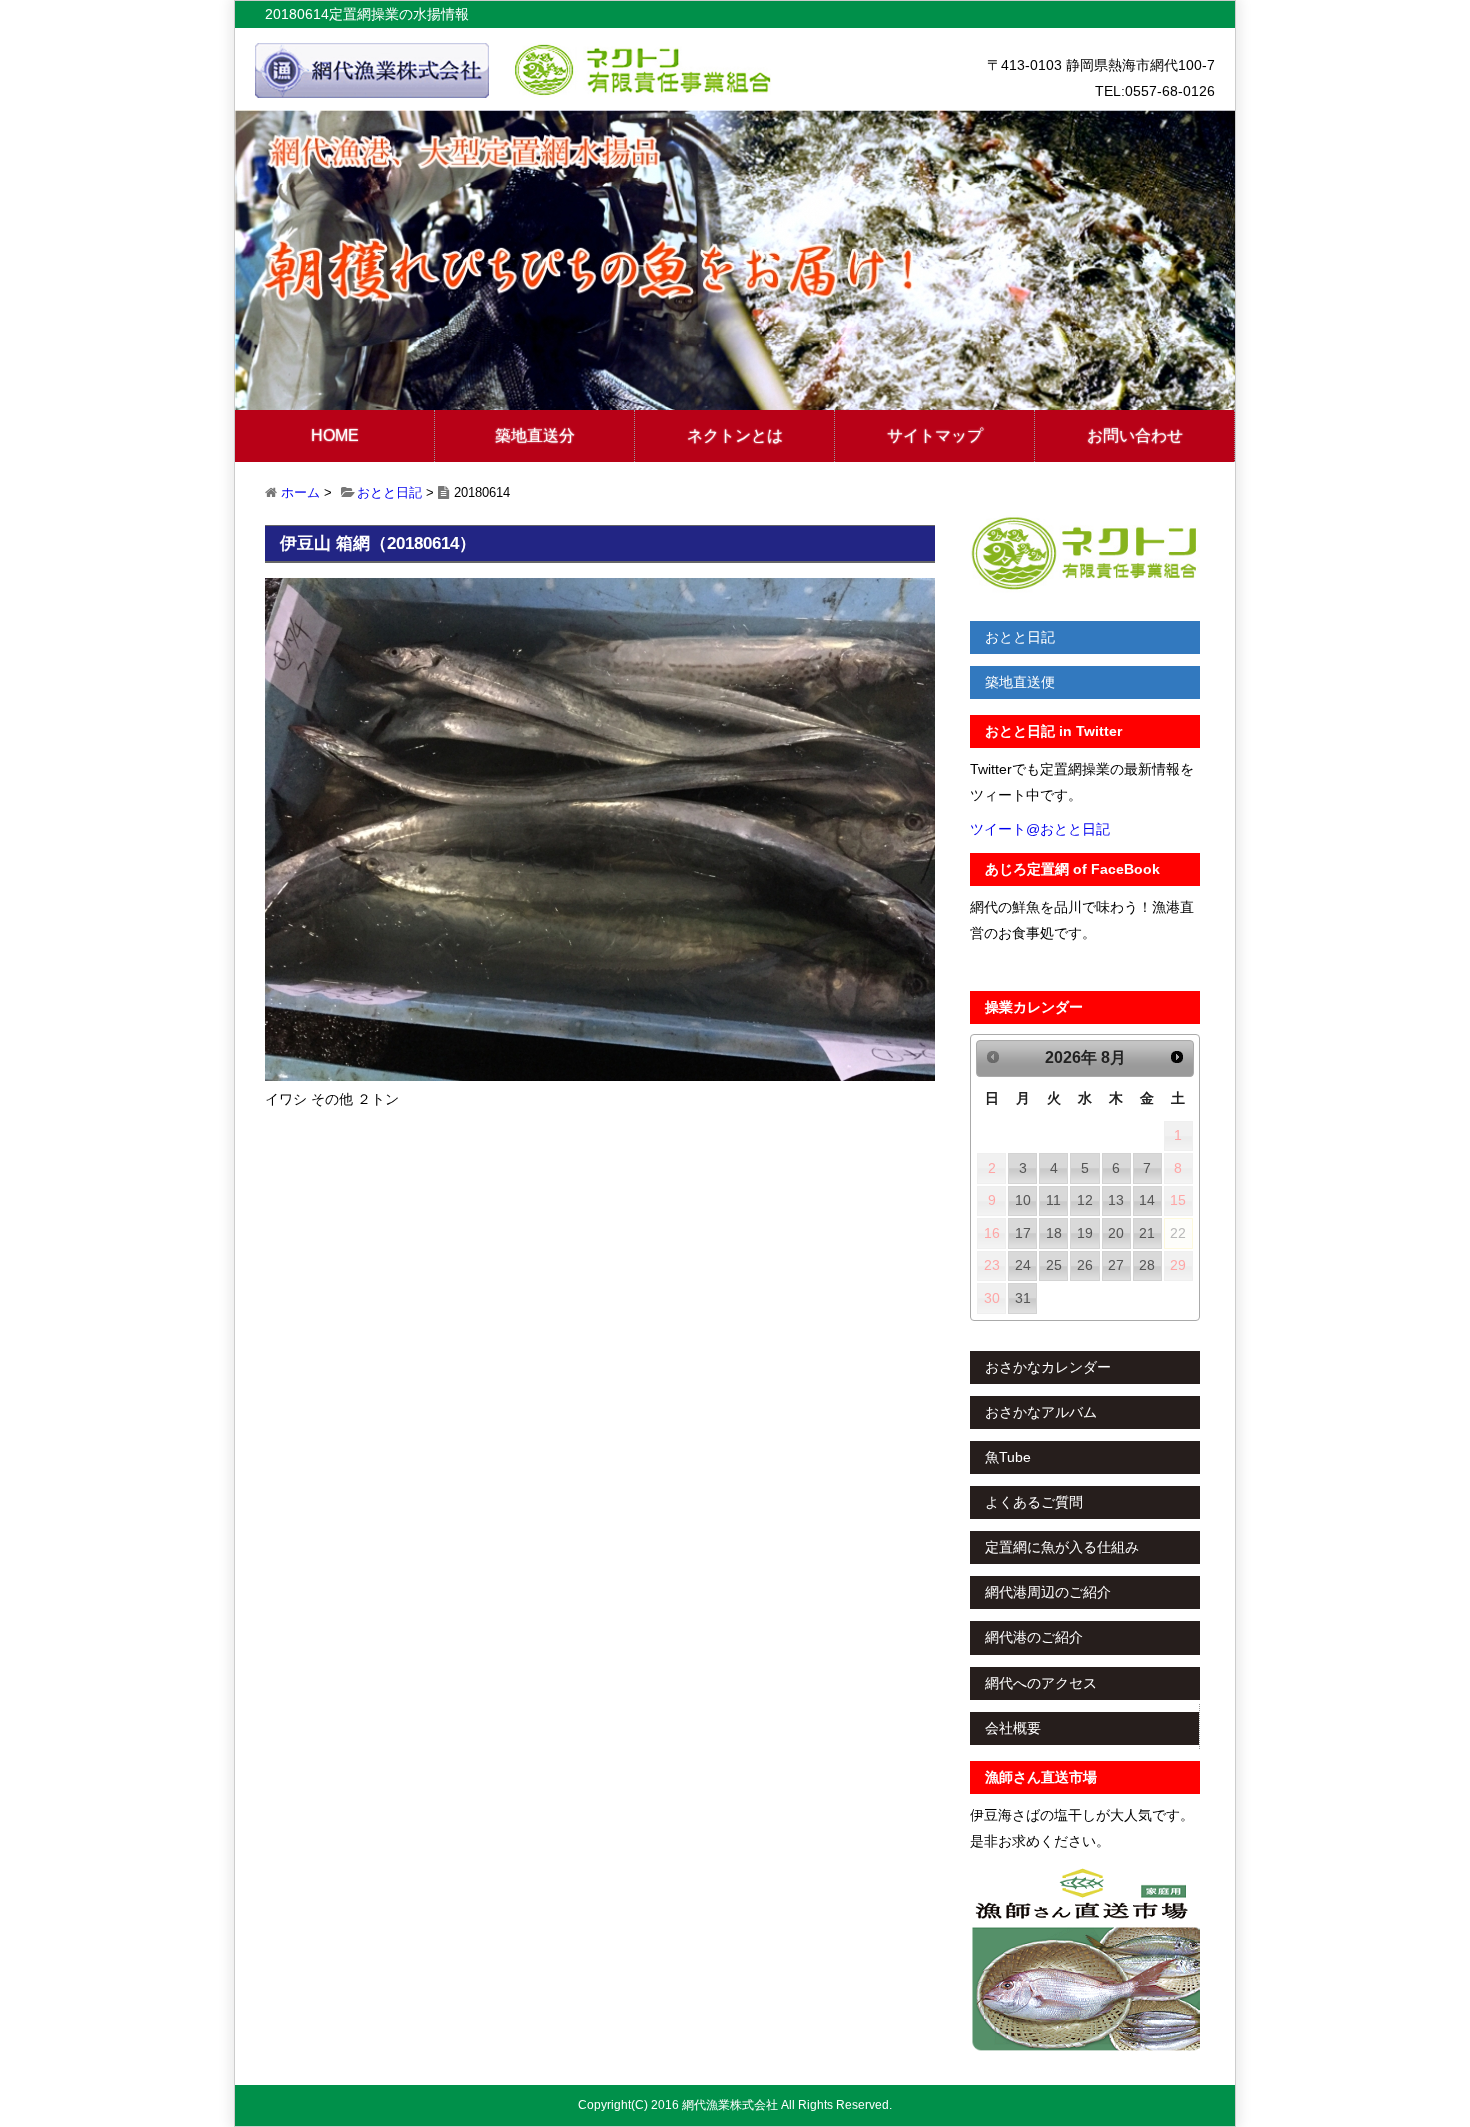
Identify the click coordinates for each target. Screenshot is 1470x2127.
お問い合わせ (1135, 435)
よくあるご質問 (1034, 1502)
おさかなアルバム (1041, 1412)
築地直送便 (1020, 682)
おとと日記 (389, 492)
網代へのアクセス (1041, 1683)
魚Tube (1008, 1457)
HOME (335, 435)
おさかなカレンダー (1048, 1367)
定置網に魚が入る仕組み (1062, 1547)
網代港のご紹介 (1034, 1637)
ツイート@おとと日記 (1040, 829)
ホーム (300, 492)
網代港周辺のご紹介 (1048, 1592)
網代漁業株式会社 (730, 2105)
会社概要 (1013, 1728)
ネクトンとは (735, 435)
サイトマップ (935, 435)
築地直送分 (535, 435)
